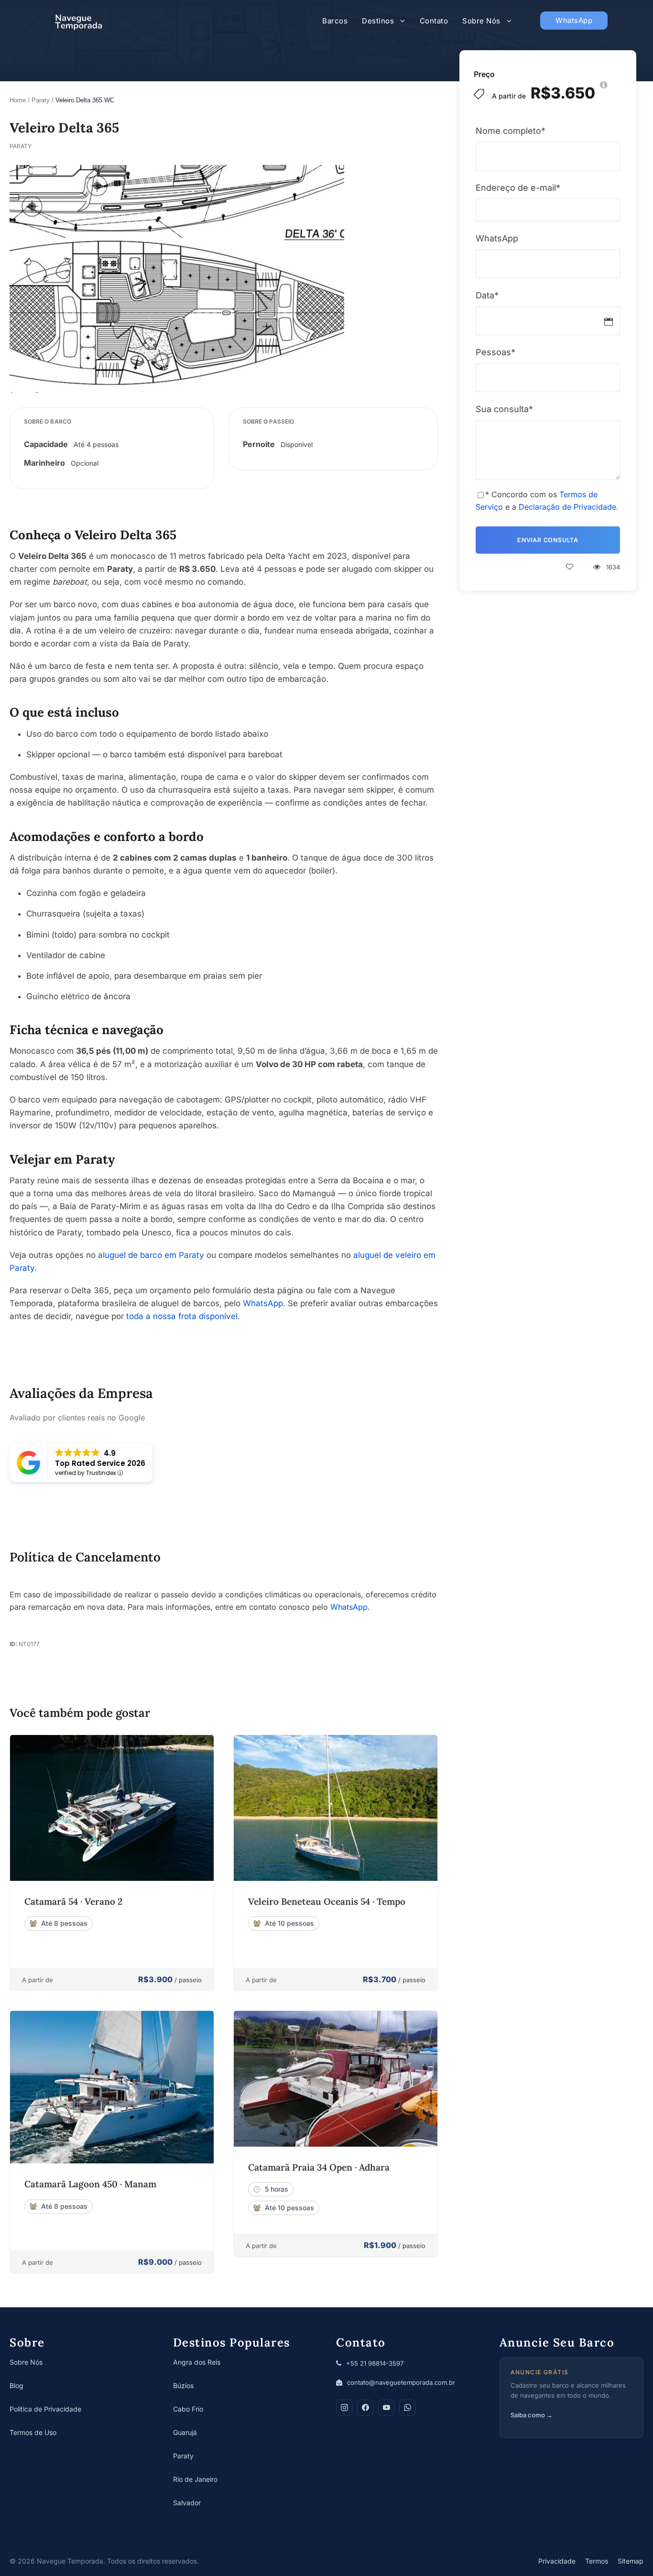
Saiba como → (532, 2415)
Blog (16, 2385)
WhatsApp (574, 20)
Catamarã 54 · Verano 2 (73, 1901)
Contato (434, 21)
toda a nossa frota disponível (182, 1316)
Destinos (378, 21)
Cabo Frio (188, 2409)
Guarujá (185, 2432)
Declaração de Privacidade (567, 507)
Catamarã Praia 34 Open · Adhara (319, 2167)
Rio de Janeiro (195, 2479)
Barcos (335, 21)
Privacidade (557, 2561)
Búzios (183, 2385)
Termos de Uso (33, 2432)
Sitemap (631, 2561)
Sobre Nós (481, 21)
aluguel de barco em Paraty (151, 1255)
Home (18, 100)
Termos (597, 2561)
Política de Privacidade (45, 2409)
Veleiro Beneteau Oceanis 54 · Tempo (327, 1901)
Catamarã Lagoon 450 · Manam (90, 2184)
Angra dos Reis (197, 2362)
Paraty (41, 100)
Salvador (187, 2503)
